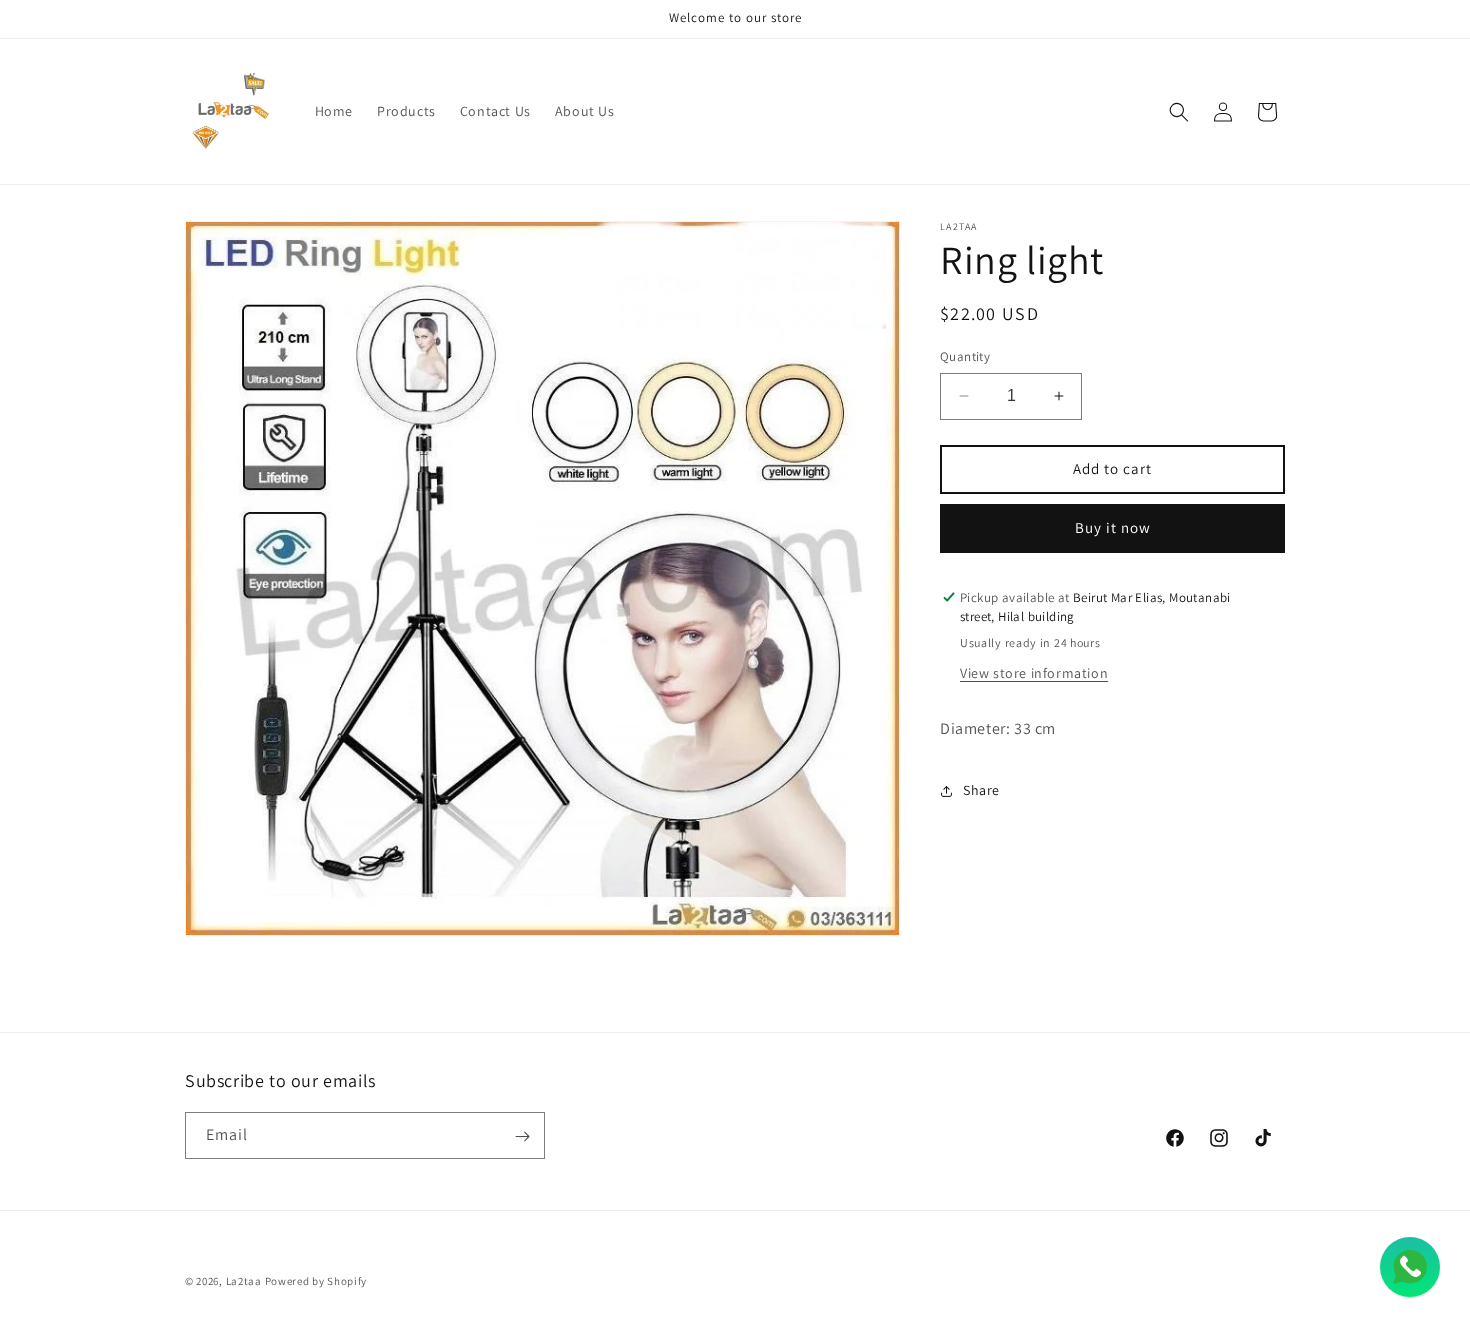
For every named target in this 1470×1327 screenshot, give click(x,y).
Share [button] (981, 790)
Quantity (965, 356)
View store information (1034, 673)
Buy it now (1113, 527)
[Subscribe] (522, 1136)
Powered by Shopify (316, 1281)
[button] (1179, 112)
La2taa (244, 1281)
